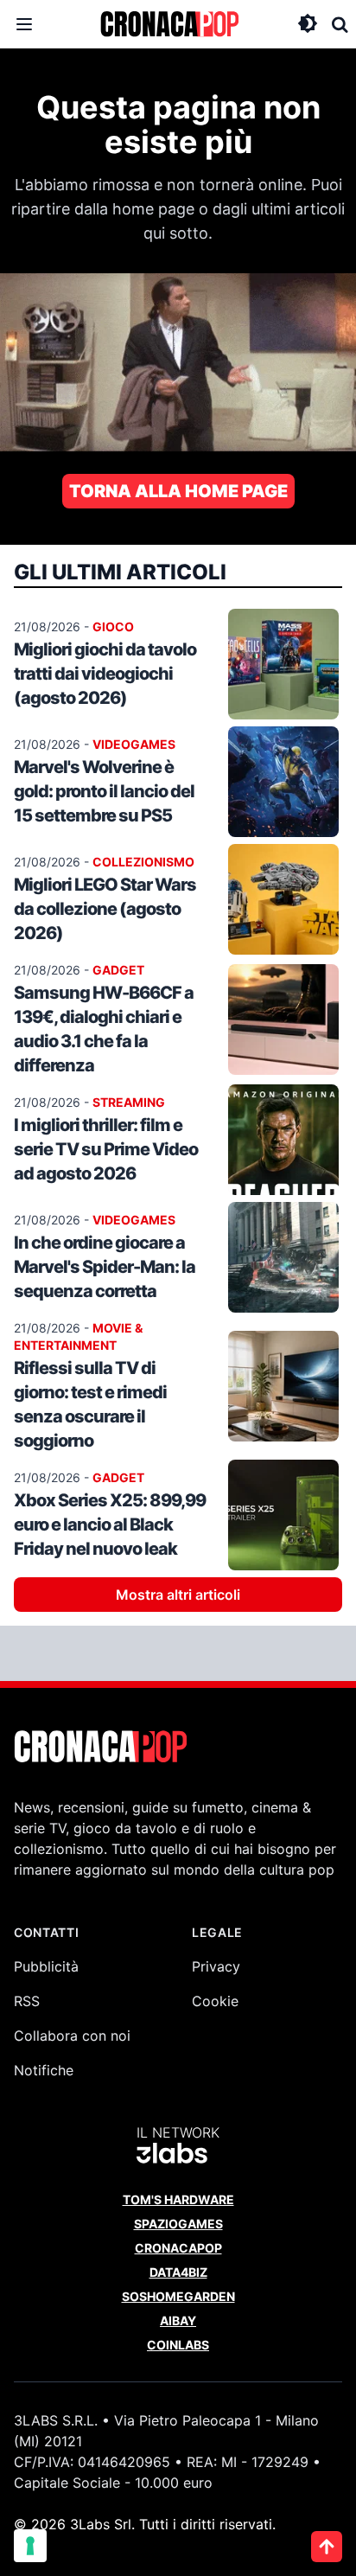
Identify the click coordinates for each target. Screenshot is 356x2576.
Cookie (215, 2001)
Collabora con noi (72, 2036)
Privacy (216, 1966)
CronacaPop (178, 2248)
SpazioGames (178, 2224)
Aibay (178, 2320)
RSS (27, 2001)
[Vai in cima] (327, 2547)
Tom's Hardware (178, 2199)
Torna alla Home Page (178, 491)
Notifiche (44, 2070)
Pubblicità (46, 1966)
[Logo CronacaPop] (169, 24)
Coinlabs (178, 2345)
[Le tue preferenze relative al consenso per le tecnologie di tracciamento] (30, 2546)
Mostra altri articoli (178, 1595)
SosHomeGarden (178, 2296)
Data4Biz (178, 2272)
